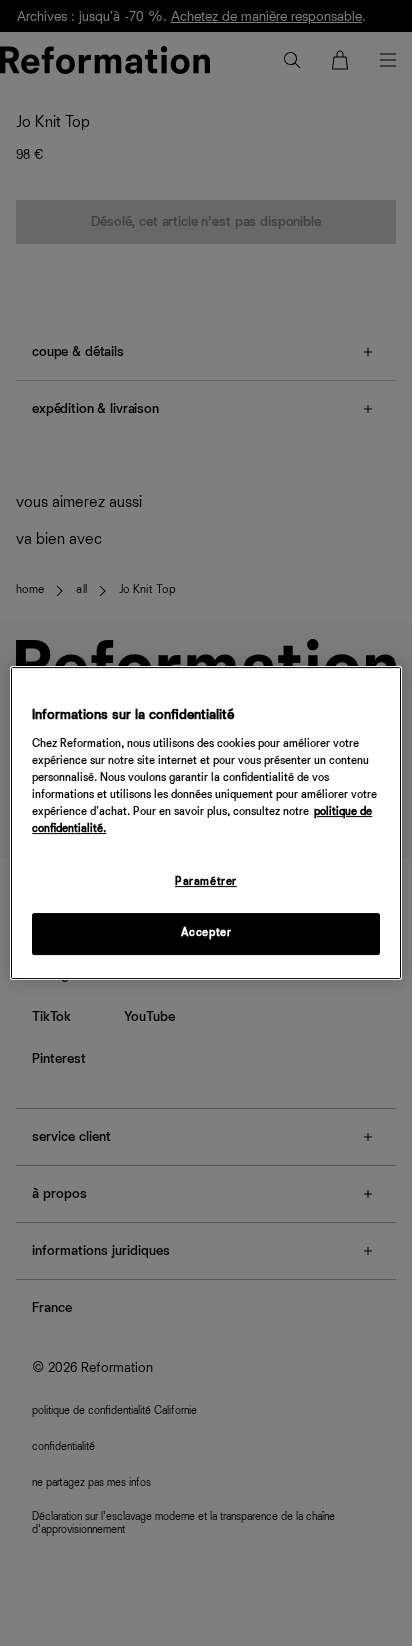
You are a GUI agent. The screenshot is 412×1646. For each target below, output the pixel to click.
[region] (205, 823)
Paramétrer (206, 882)
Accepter (206, 933)
